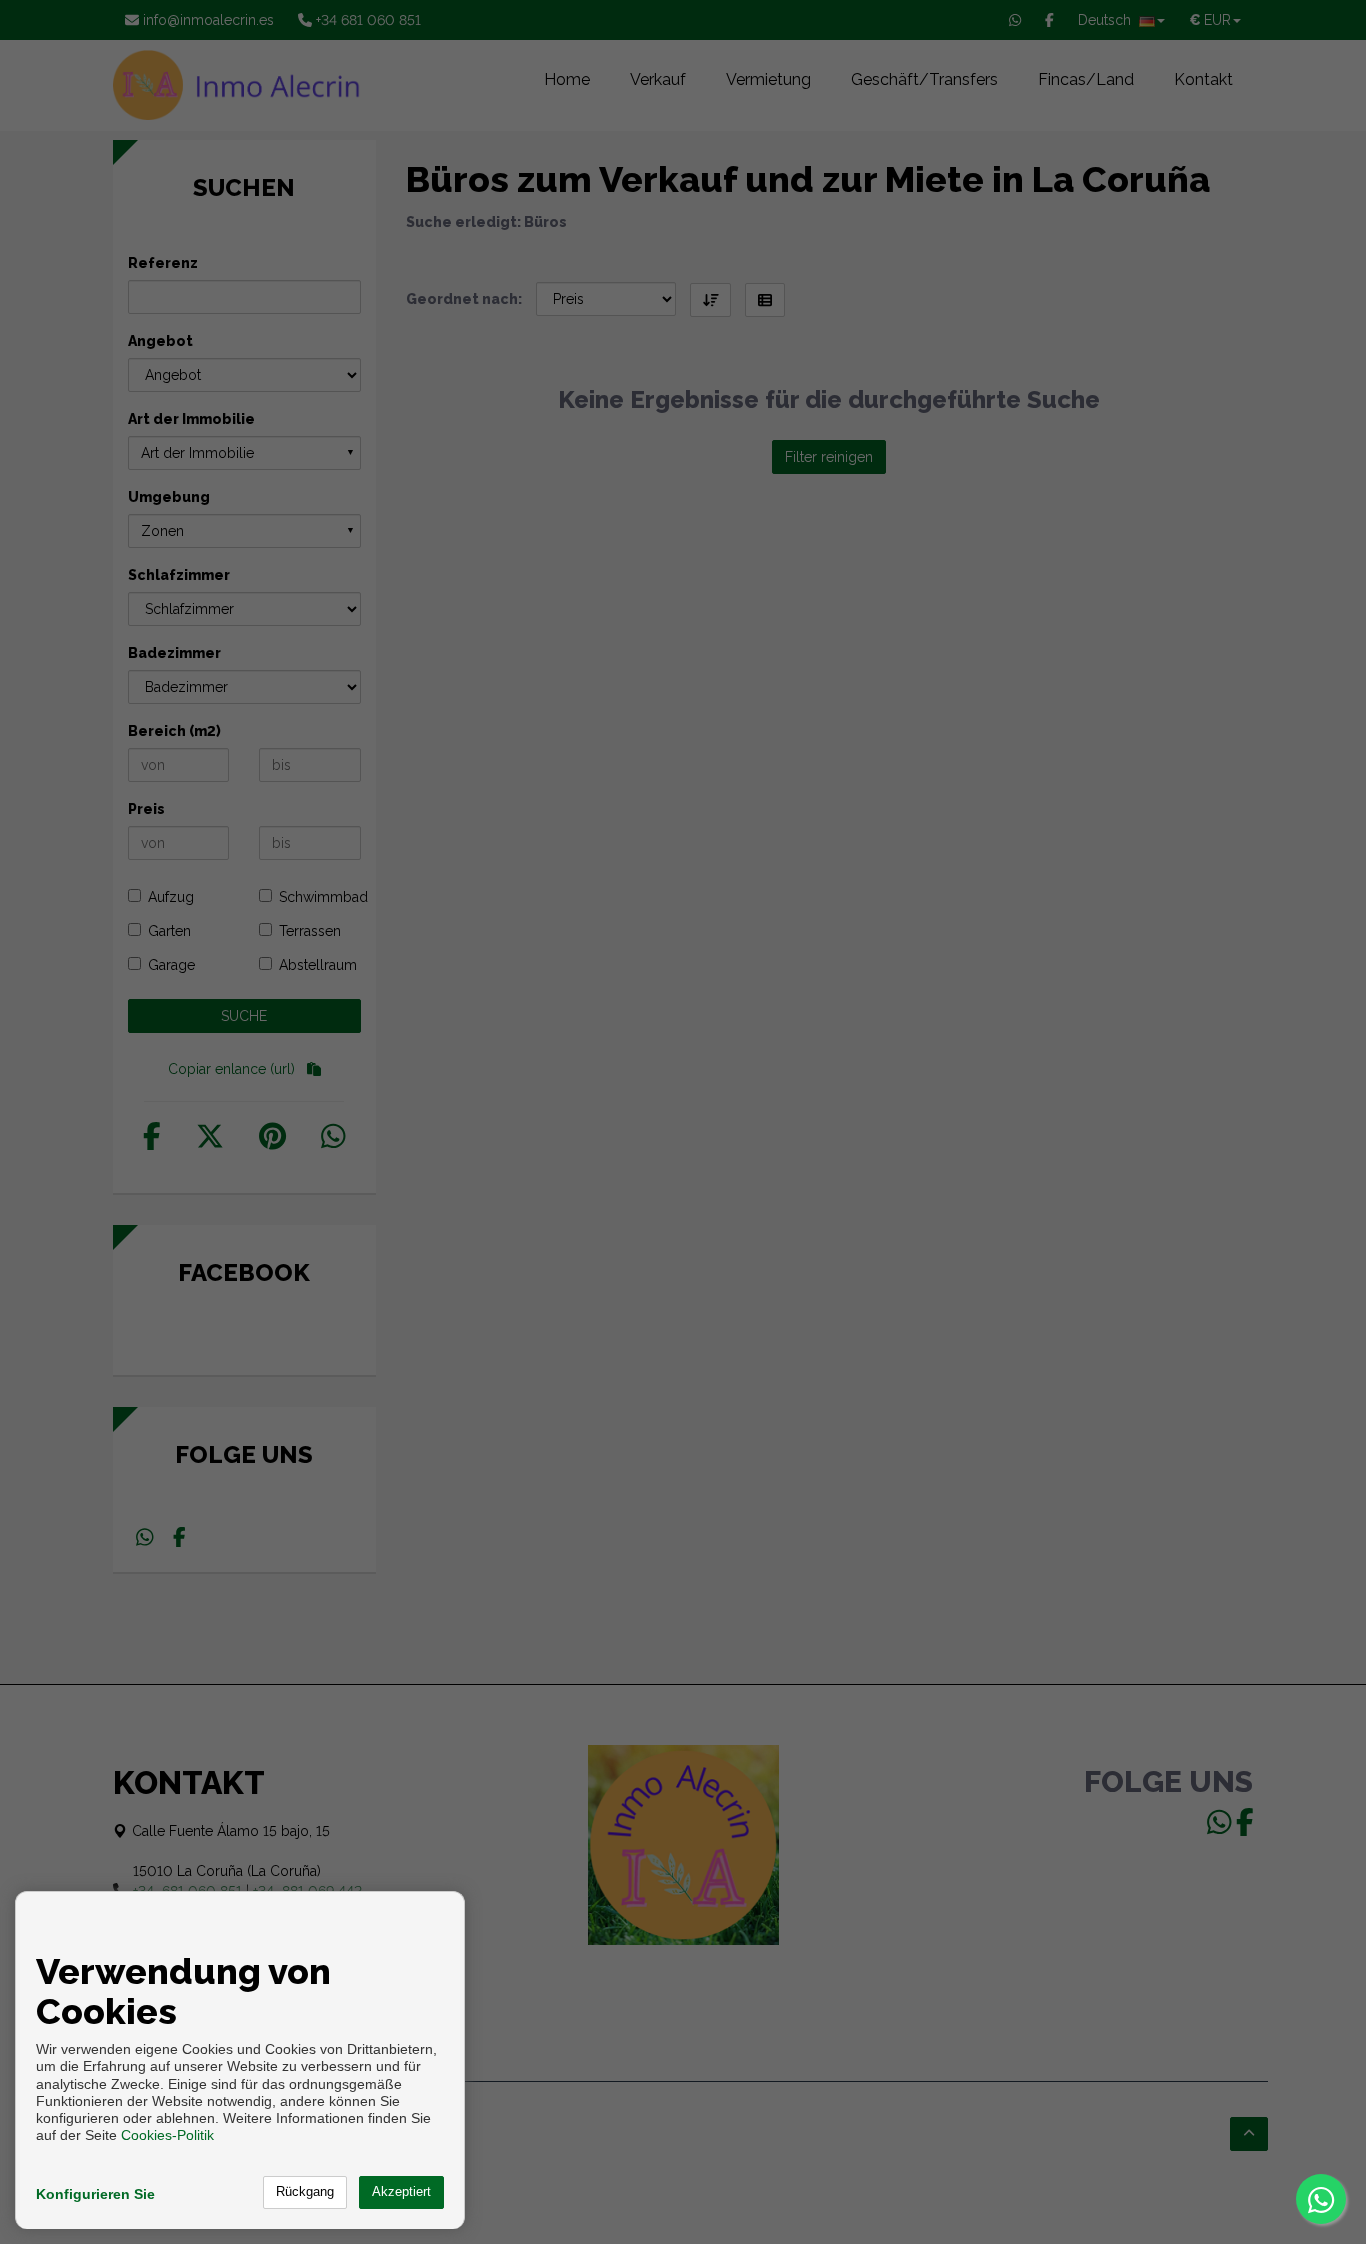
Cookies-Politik (167, 2135)
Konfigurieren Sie (95, 2194)
